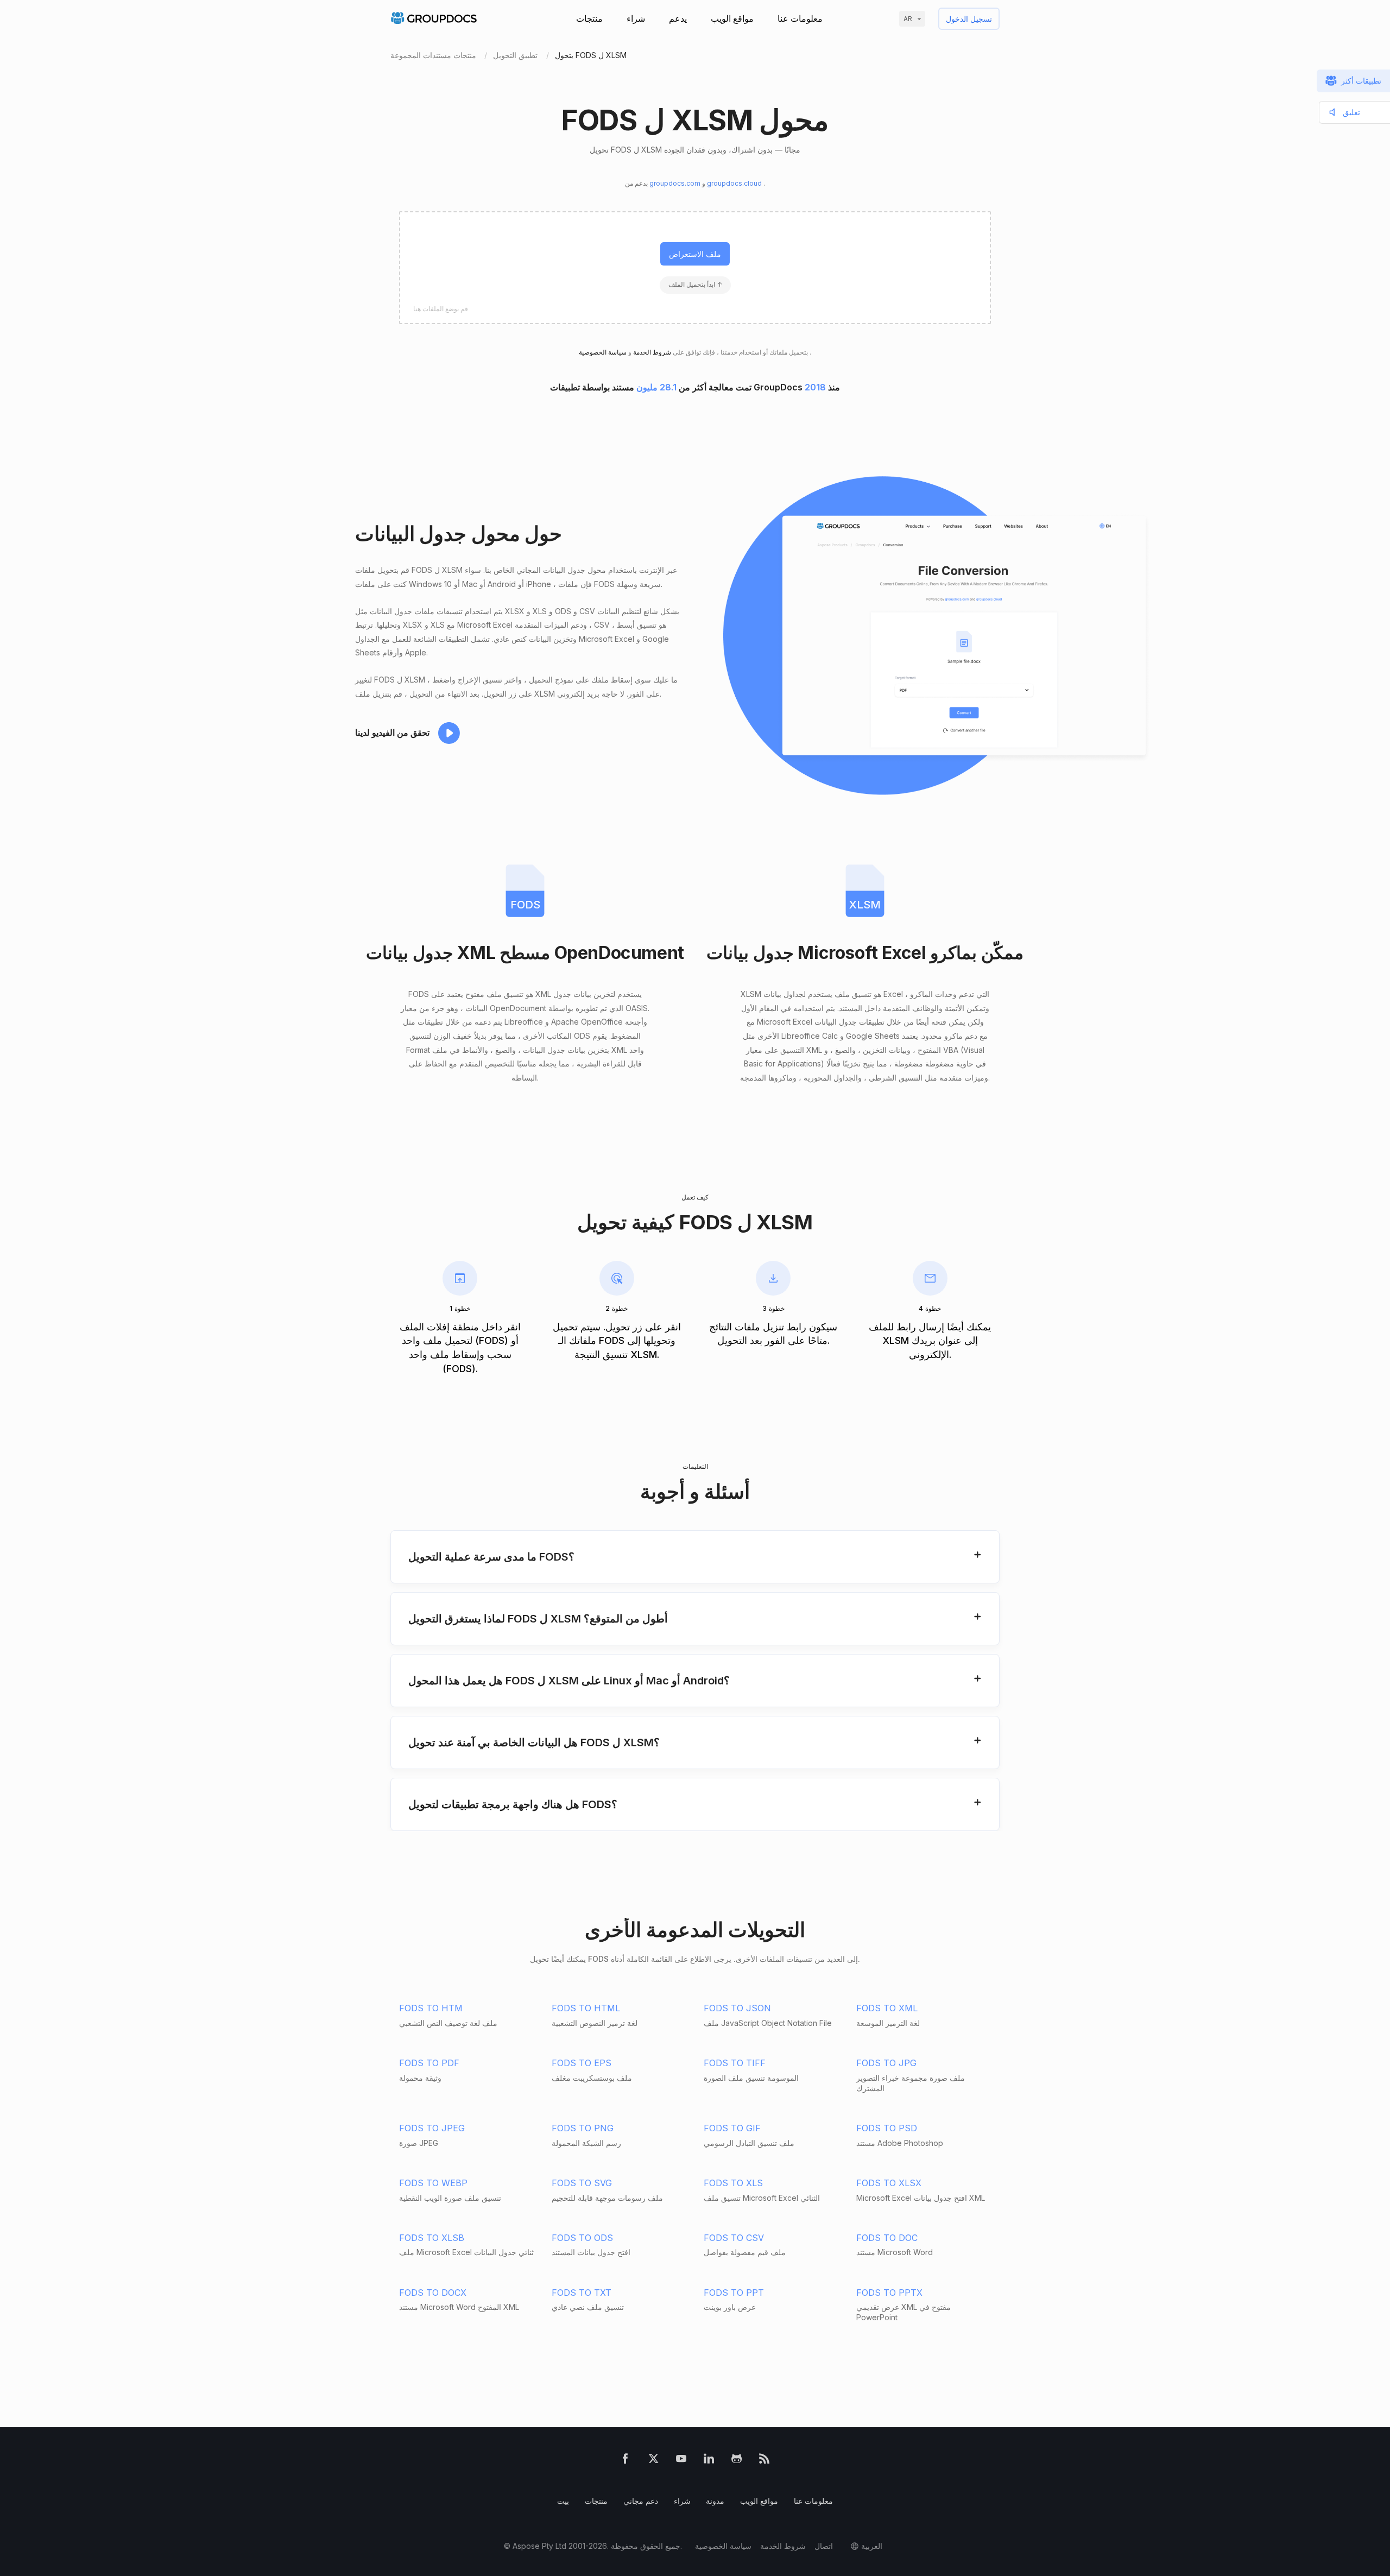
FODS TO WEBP (433, 2183)
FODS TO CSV (734, 2238)
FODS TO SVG (582, 2183)
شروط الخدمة (651, 352)
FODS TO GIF (732, 2128)
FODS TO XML (887, 2008)
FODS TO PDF (429, 2063)
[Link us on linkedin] (709, 2461)
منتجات (589, 18)
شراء (636, 18)
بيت (563, 2501)
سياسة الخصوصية (723, 2546)
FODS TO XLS (733, 2183)
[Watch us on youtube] (681, 2461)
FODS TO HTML (586, 2008)
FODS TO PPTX (889, 2293)
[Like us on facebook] (625, 2461)
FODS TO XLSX (889, 2183)
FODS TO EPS (582, 2063)
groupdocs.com (676, 183)
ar (908, 19)
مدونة (715, 2501)
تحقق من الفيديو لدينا (392, 733)
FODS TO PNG (583, 2128)
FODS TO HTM (431, 2008)
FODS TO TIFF (735, 2063)
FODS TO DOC (887, 2238)
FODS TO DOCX (433, 2293)
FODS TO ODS (582, 2238)
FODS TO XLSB (432, 2238)
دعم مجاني (641, 2501)
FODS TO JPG (886, 2063)
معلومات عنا (800, 18)
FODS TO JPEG (432, 2128)
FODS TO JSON (737, 2008)
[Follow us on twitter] (653, 2461)
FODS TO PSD (887, 2128)
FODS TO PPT (734, 2293)
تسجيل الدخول (969, 19)
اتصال (824, 2546)
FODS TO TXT (582, 2293)
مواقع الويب (732, 18)
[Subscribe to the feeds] (764, 2461)
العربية (872, 2546)
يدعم (678, 18)
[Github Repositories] (737, 2461)
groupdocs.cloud (735, 183)
